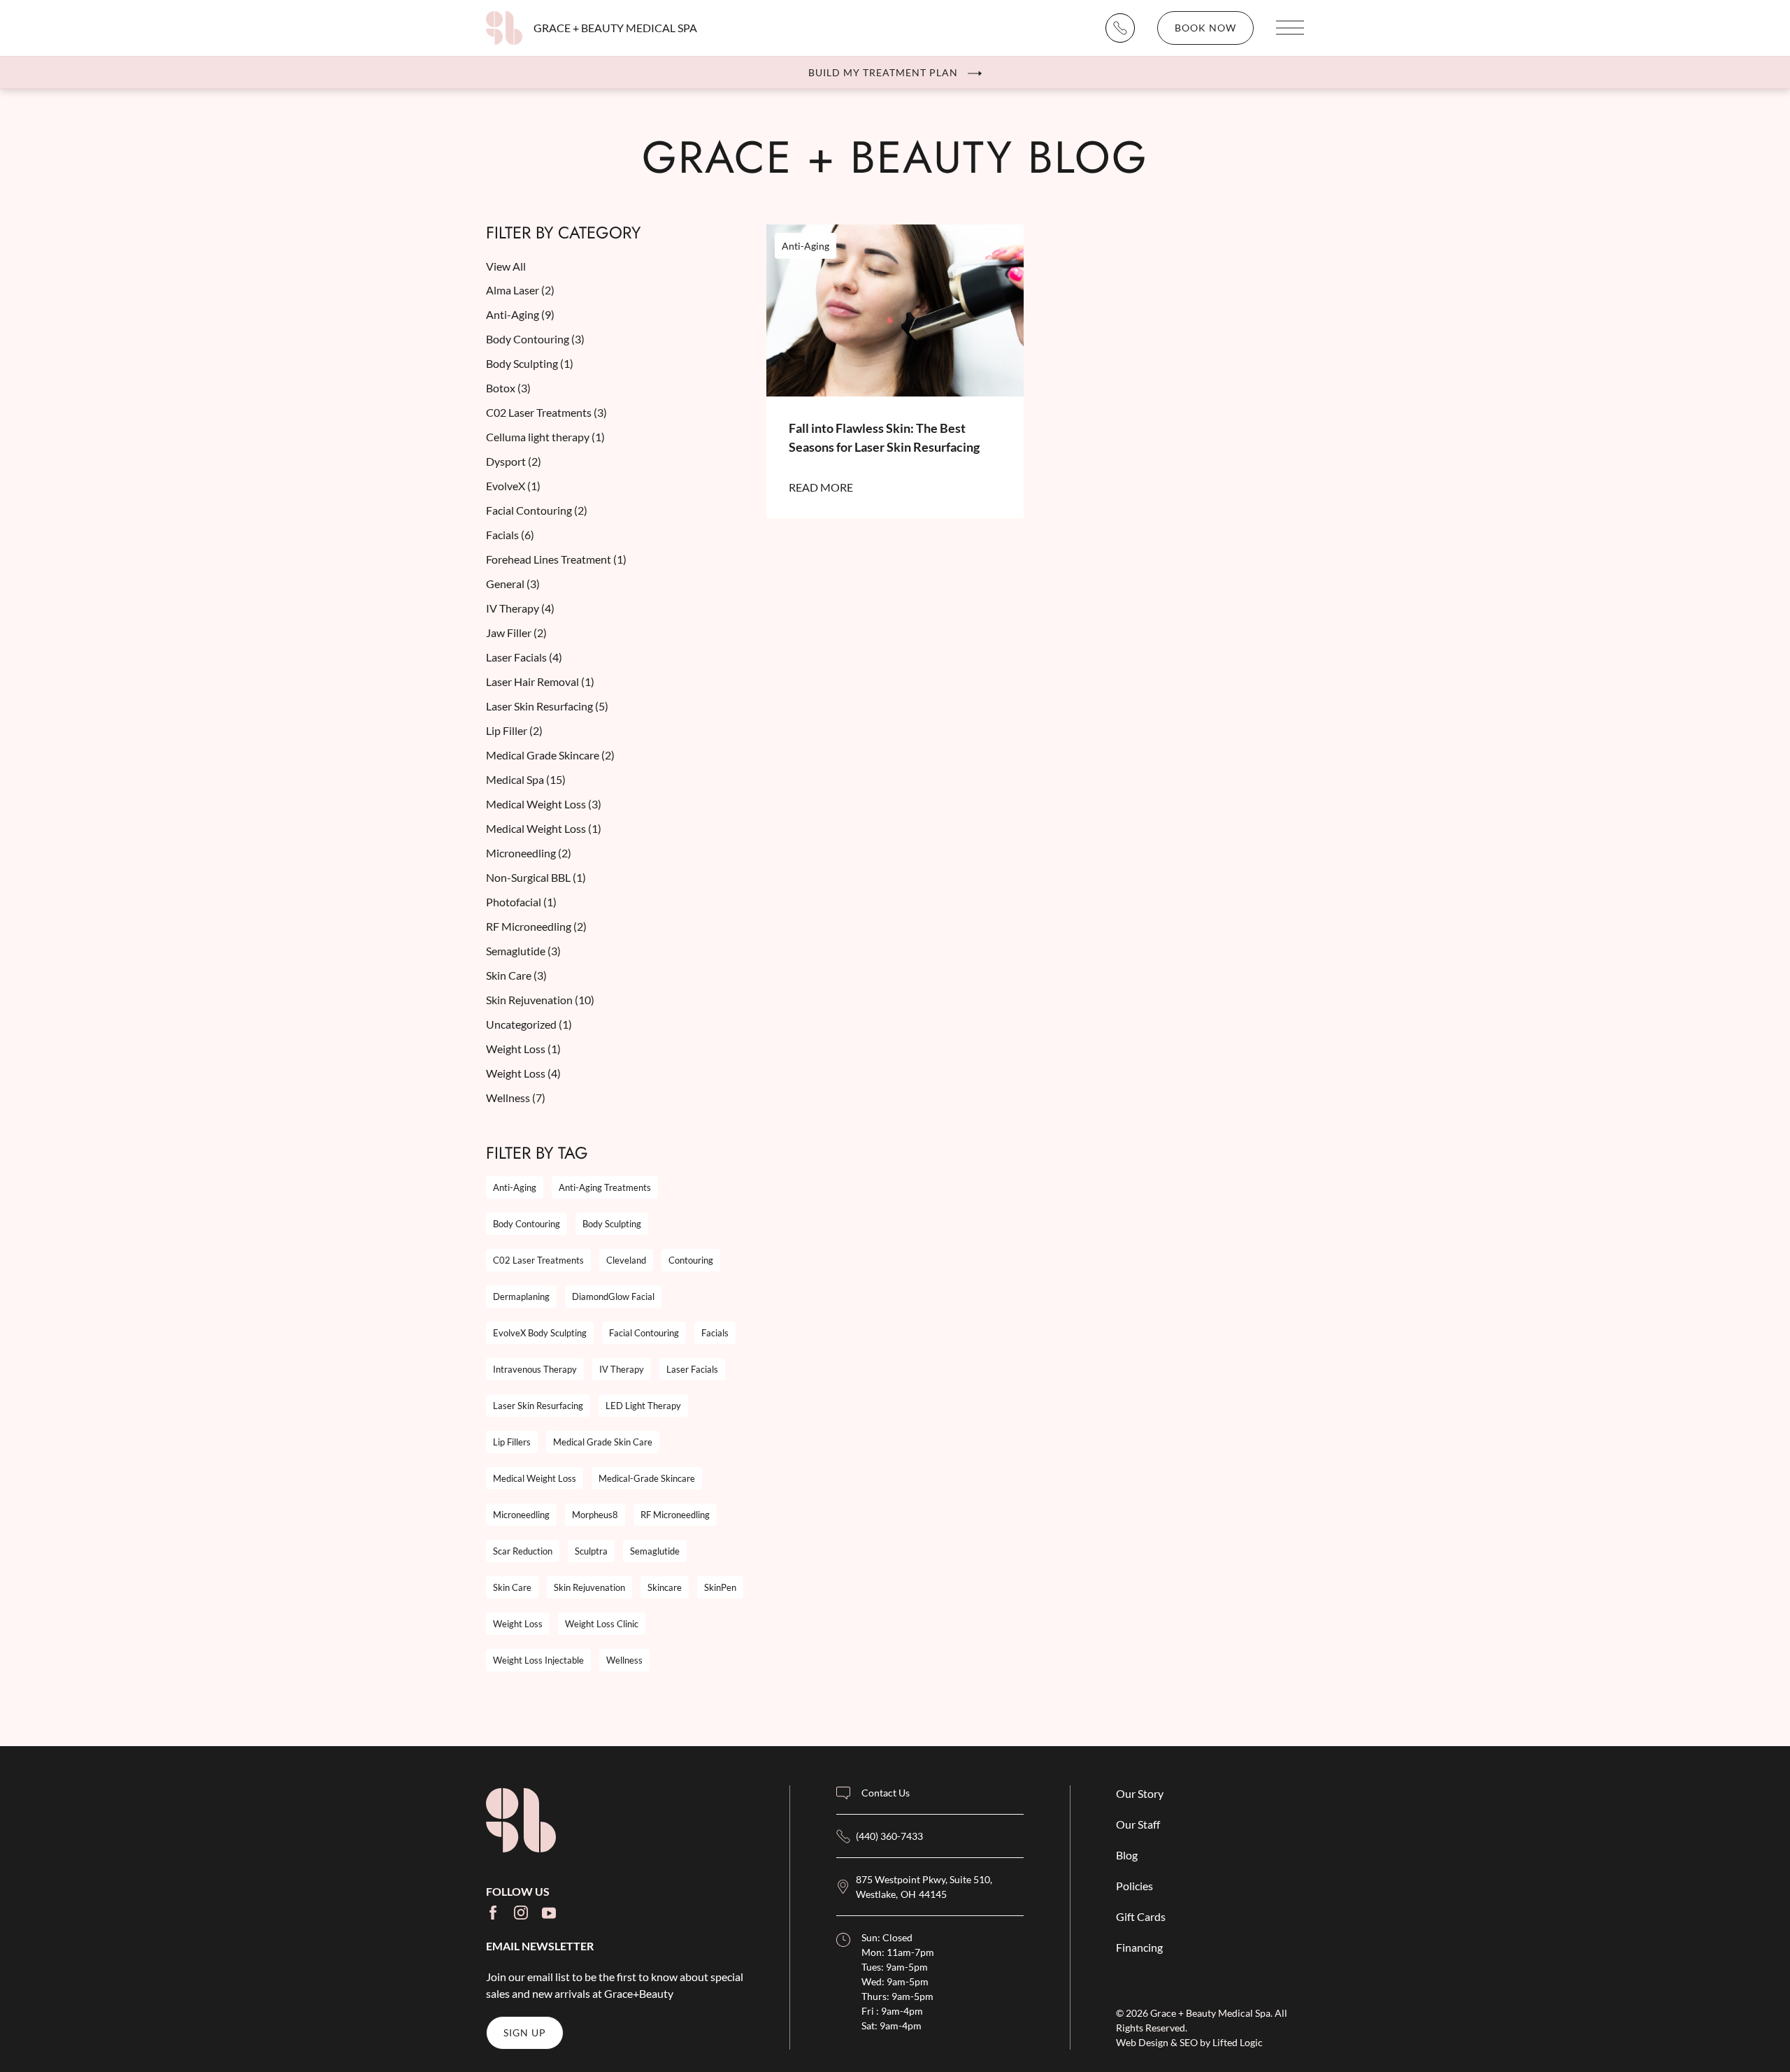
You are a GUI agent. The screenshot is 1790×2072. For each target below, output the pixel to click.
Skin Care (512, 1587)
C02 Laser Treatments (538, 1260)
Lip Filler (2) (514, 730)
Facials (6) (510, 535)
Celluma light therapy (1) (545, 437)
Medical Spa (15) (526, 779)
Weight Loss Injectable (538, 1660)
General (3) (513, 584)
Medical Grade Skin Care (603, 1442)
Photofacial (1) (521, 902)
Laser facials (692, 1369)
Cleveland (626, 1260)
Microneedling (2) (529, 853)
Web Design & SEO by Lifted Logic (1189, 2042)
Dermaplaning (521, 1296)
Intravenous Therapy (535, 1369)
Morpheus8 (595, 1515)
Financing (1139, 1947)
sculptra (591, 1551)
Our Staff (1138, 1824)
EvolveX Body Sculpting (540, 1333)
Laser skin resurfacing (538, 1406)
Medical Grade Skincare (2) (550, 755)
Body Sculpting (612, 1224)
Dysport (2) (514, 461)
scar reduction (523, 1551)
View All (506, 266)
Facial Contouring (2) (537, 510)
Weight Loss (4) (523, 1073)
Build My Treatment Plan (883, 72)
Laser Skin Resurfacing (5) (547, 706)
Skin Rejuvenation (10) (540, 1000)
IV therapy (622, 1369)
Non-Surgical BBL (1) (536, 877)
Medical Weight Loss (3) (544, 804)
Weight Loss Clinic (602, 1624)
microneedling (521, 1515)
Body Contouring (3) (535, 339)
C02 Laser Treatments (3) (546, 412)
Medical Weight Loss (535, 1478)
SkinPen (720, 1587)
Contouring (691, 1260)
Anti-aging (515, 1187)
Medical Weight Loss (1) (544, 828)
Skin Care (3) (516, 975)
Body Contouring (527, 1224)
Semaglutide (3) (523, 951)
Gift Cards (1141, 1916)
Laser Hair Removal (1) (540, 681)
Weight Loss (518, 1624)
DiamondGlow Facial (613, 1296)
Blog (1127, 1855)
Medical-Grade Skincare (647, 1478)
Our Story (1140, 1793)
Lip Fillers (512, 1442)
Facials (715, 1333)
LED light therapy (643, 1406)
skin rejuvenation (589, 1587)
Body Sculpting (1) (530, 363)
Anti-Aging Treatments (605, 1187)
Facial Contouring (644, 1333)
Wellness (624, 1660)
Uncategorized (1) (529, 1024)
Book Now (1205, 28)
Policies (1134, 1886)
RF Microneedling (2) (536, 926)
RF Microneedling (675, 1515)
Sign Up (525, 2032)
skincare (665, 1587)
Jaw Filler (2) (516, 633)
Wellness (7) (516, 1098)
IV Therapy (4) (520, 608)
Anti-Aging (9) (520, 314)
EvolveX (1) (513, 486)
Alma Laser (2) (520, 290)
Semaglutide (655, 1551)
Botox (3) (508, 388)
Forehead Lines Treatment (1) (556, 559)
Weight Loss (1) (523, 1049)
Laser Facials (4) (524, 657)
